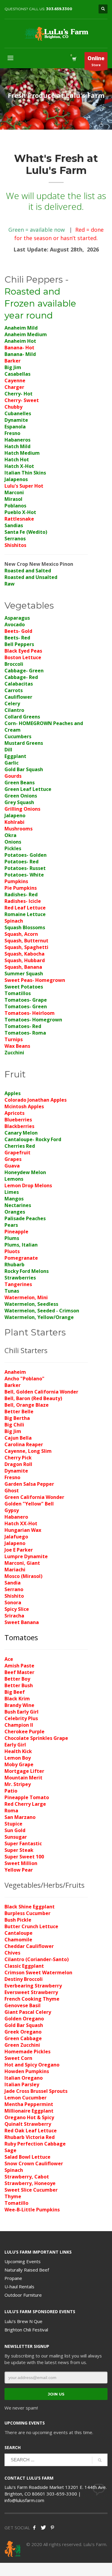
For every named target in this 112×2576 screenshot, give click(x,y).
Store (96, 61)
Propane (13, 2278)
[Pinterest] (52, 2528)
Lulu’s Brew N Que (23, 2321)
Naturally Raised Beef (27, 2270)
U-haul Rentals (19, 2287)
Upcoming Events (23, 2261)
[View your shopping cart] (74, 59)
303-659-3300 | (64, 2494)
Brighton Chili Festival (26, 2330)
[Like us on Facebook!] (34, 2528)
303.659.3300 (59, 9)
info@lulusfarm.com (24, 2500)
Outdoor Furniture (23, 2295)
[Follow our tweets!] (43, 2528)
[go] (100, 2460)
